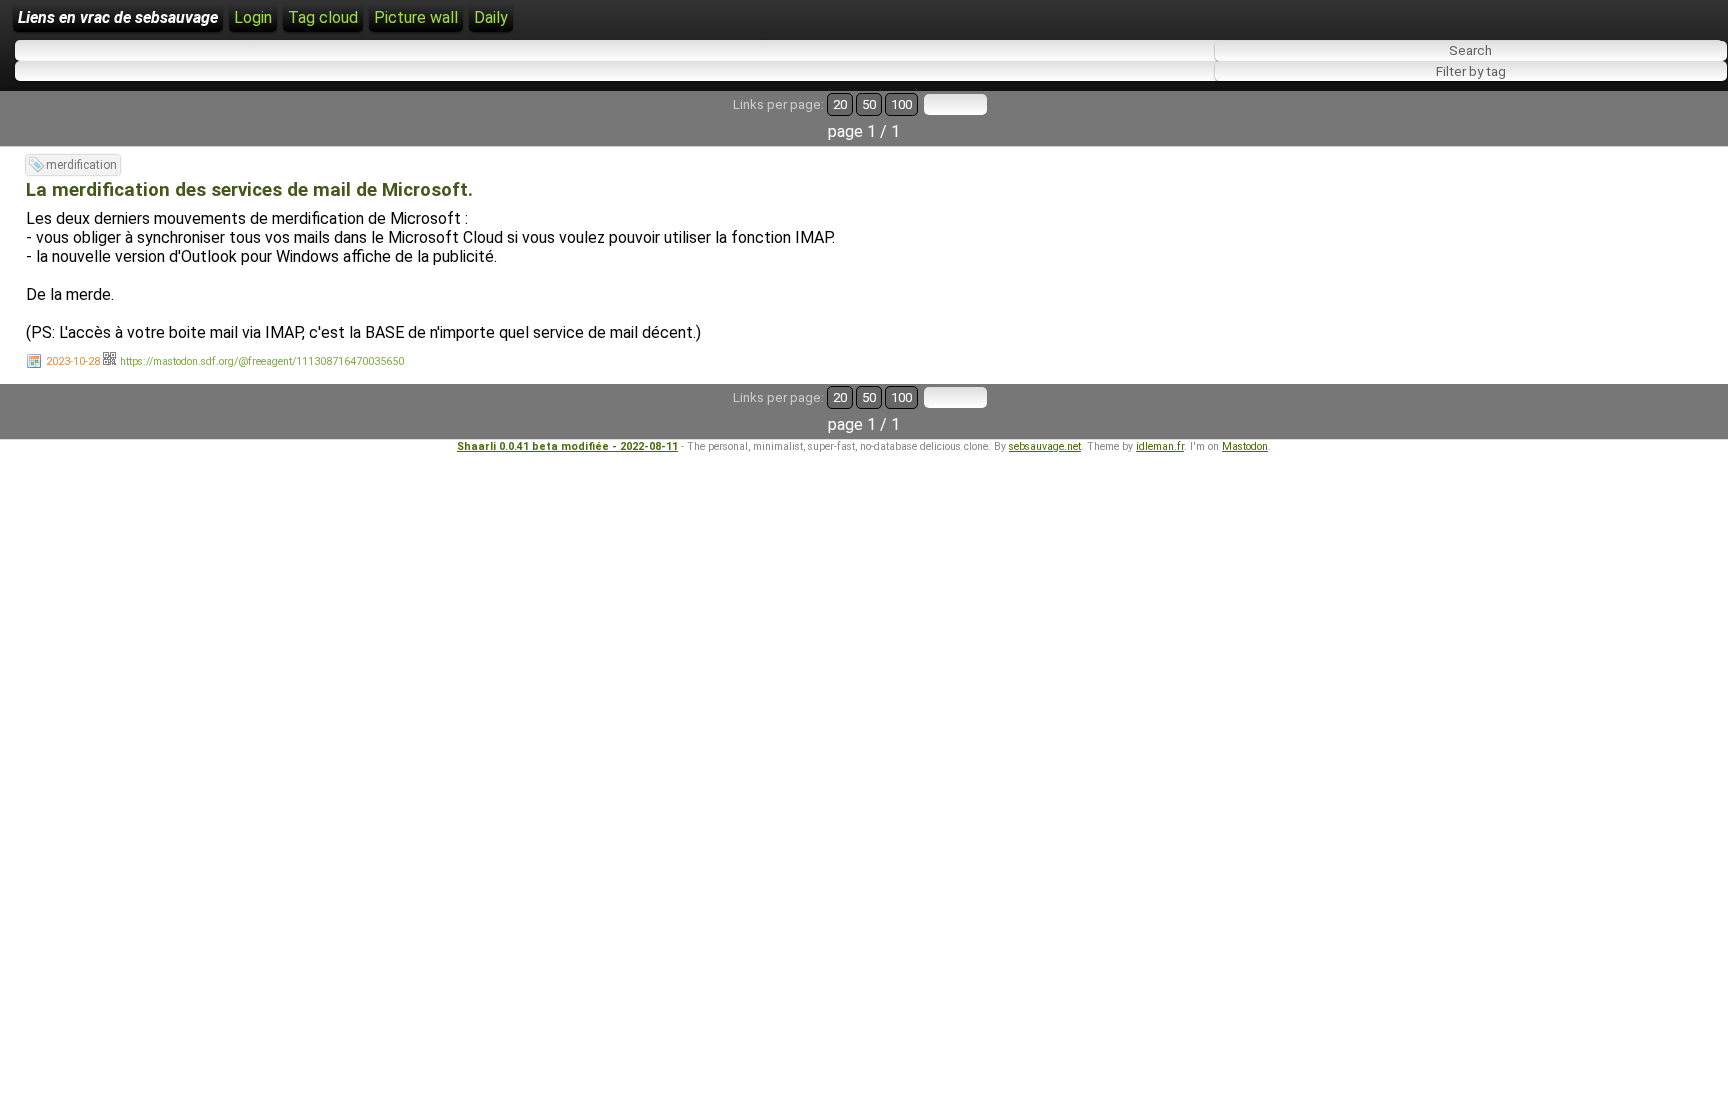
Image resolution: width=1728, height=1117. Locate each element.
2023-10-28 (73, 361)
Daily (491, 17)
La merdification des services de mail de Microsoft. (249, 190)
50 (869, 104)
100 (901, 104)
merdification (81, 165)
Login (253, 17)
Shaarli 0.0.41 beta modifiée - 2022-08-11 (567, 446)
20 (840, 104)
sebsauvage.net (1045, 446)
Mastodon (1245, 446)
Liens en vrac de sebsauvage (118, 17)
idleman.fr (1160, 446)
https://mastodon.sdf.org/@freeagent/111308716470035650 (262, 361)
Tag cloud (323, 17)
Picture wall (416, 17)
